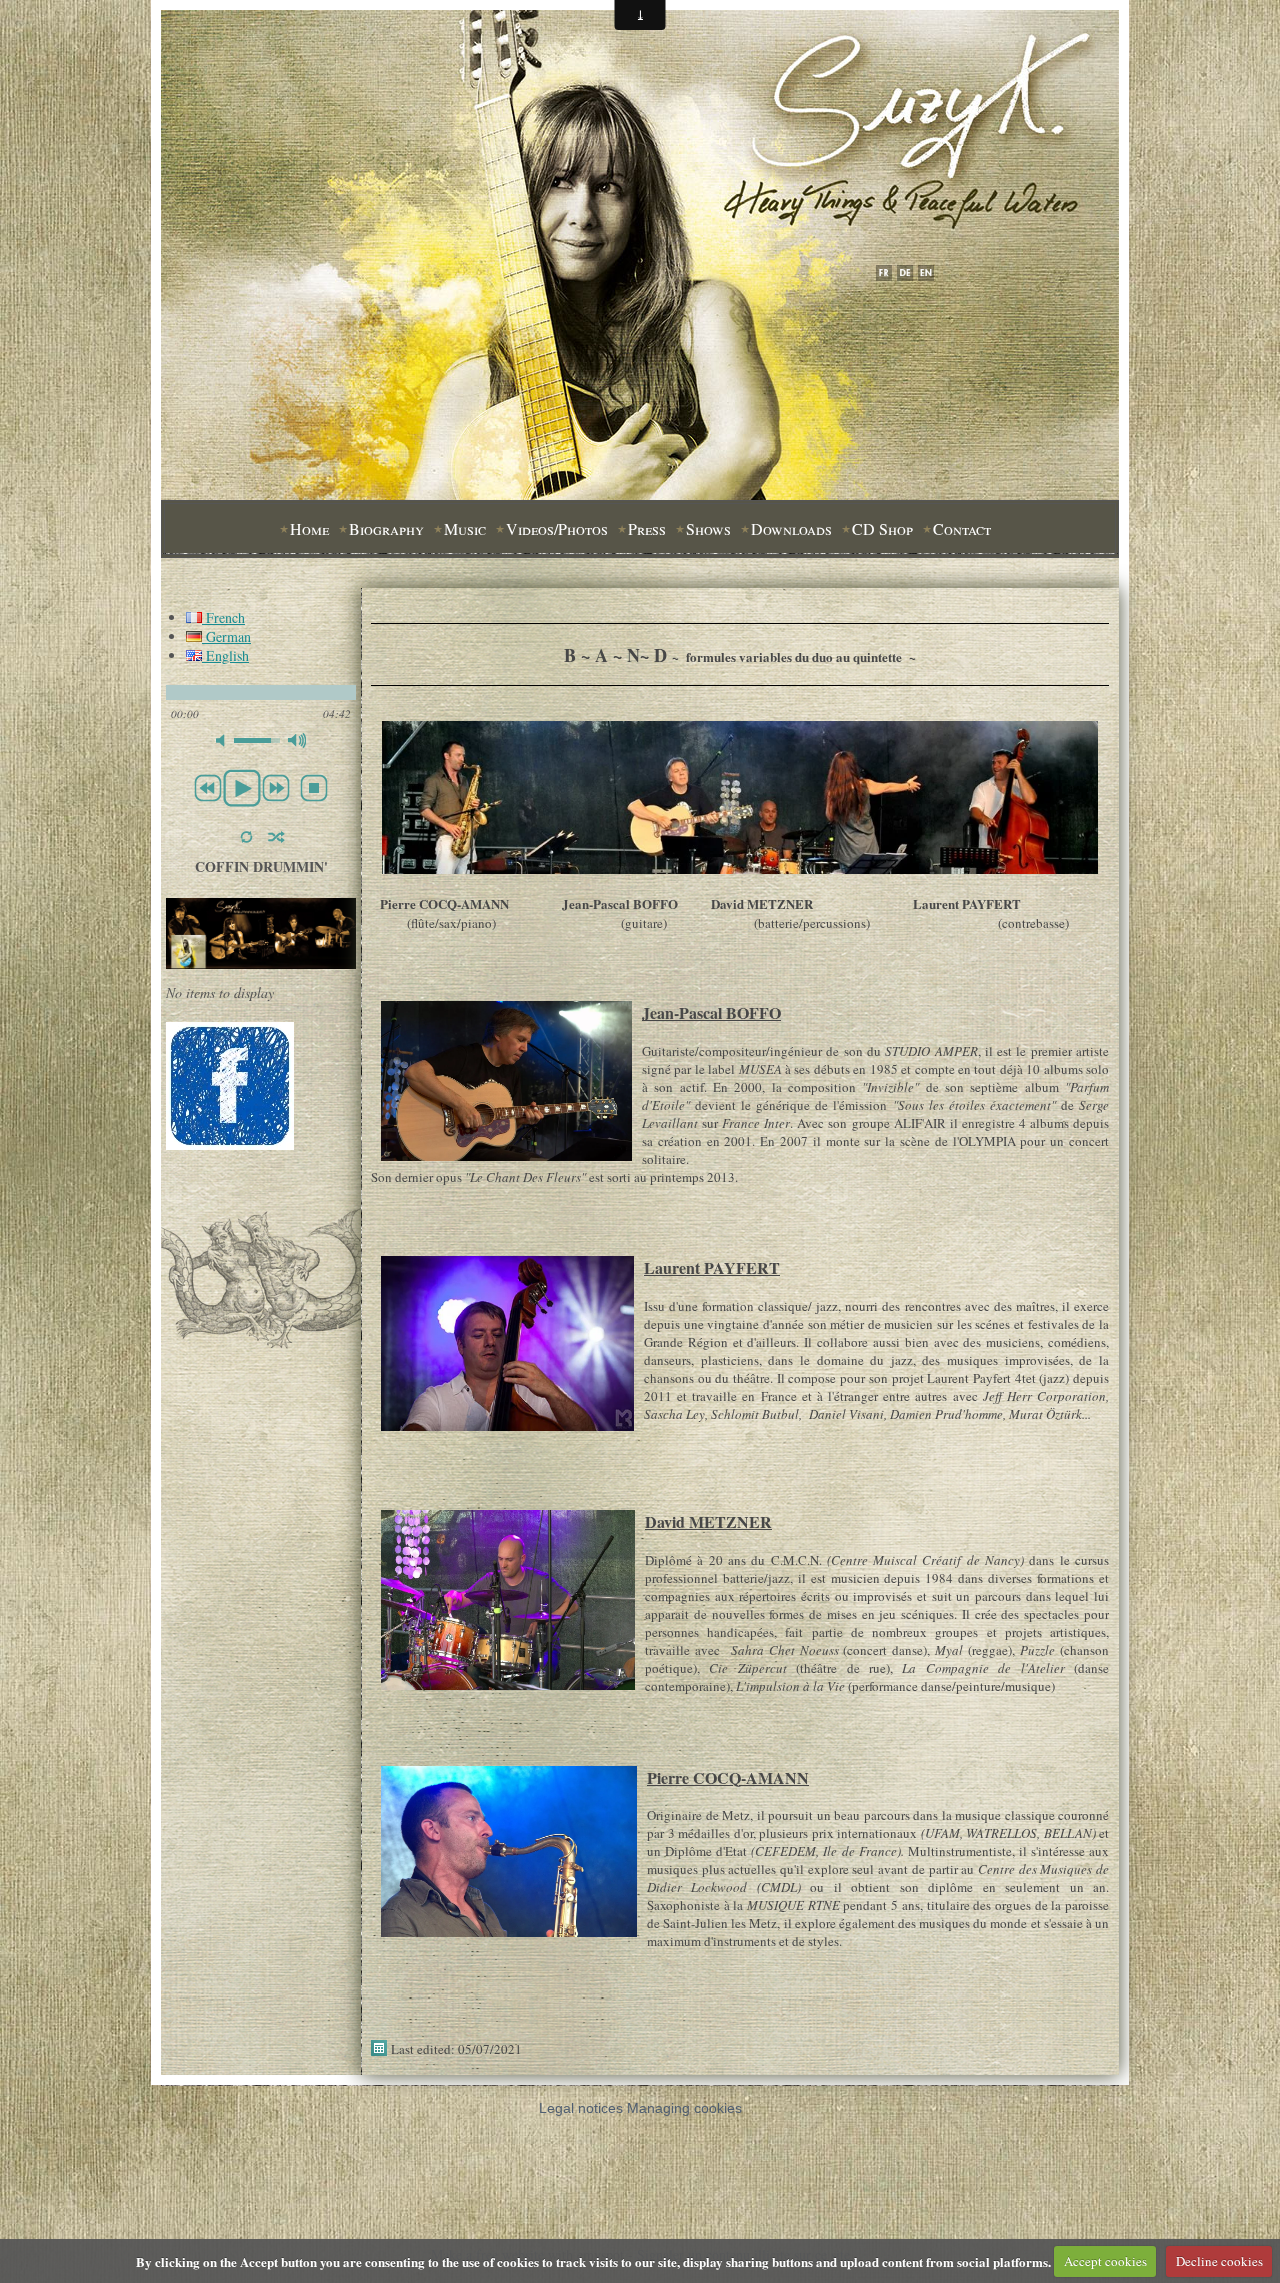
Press (647, 528)
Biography (386, 528)
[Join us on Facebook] (230, 1144)
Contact (962, 528)
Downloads (791, 528)
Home (309, 528)
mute (225, 740)
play (242, 788)
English (225, 655)
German (226, 636)
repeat (246, 837)
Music (465, 528)
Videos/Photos (557, 528)
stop (314, 788)
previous (208, 788)
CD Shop (882, 528)
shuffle (276, 837)
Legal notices (581, 2108)
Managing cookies (684, 2108)
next (276, 788)
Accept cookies (1105, 2261)
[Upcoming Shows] (261, 963)
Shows (708, 528)
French (223, 617)
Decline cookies (1219, 2261)
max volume (297, 740)
